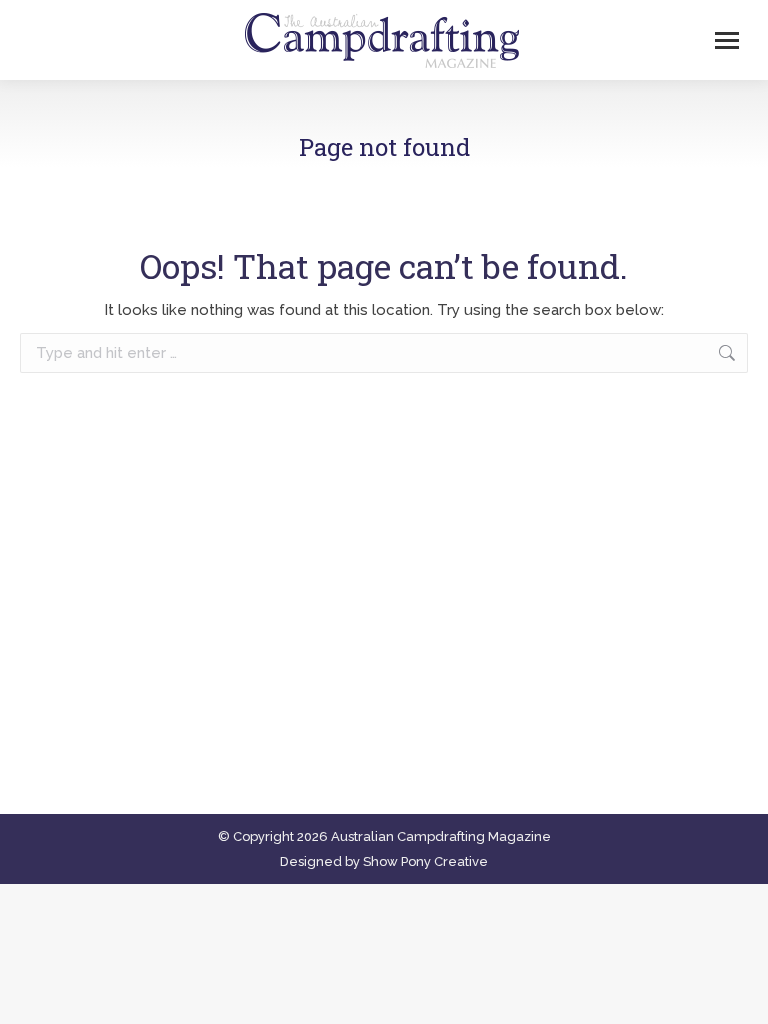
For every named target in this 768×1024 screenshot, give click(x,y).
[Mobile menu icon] (727, 40)
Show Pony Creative (425, 861)
